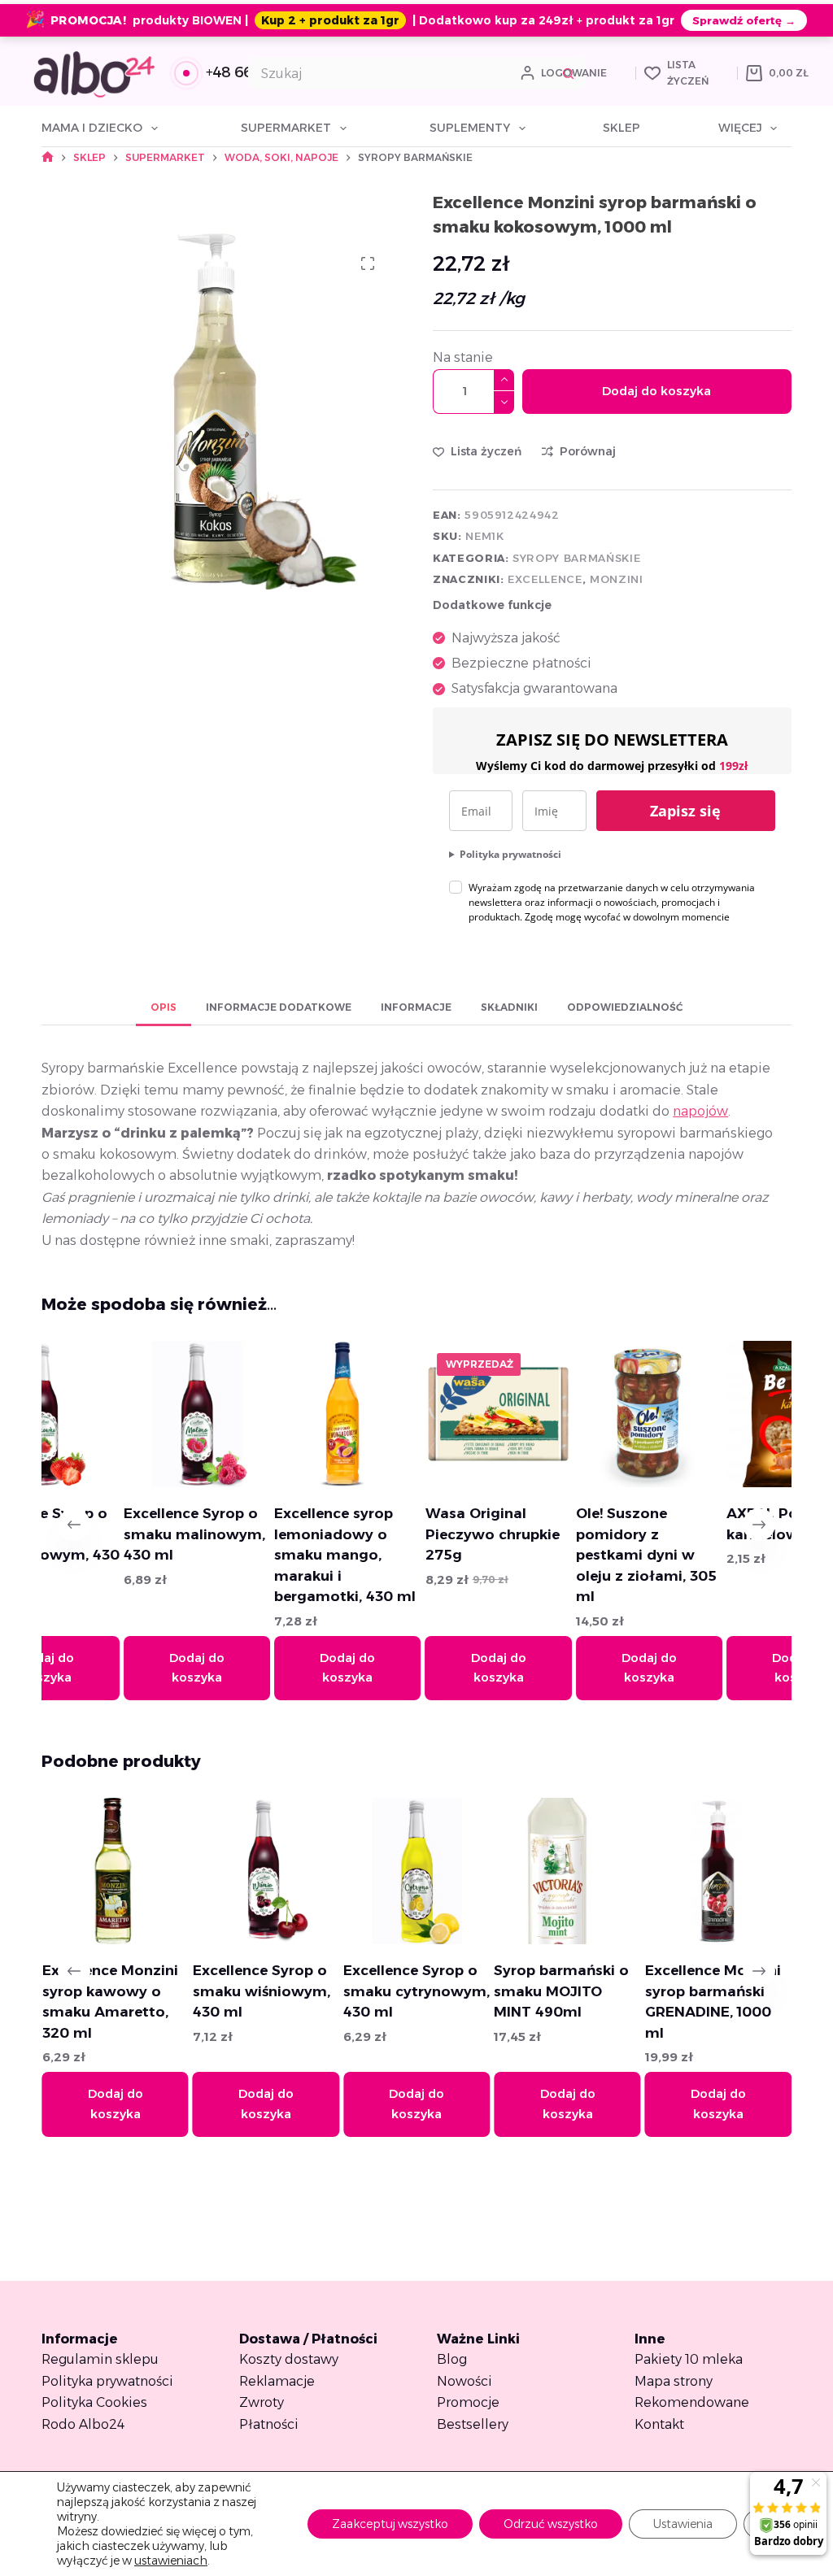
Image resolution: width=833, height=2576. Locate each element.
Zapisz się (685, 811)
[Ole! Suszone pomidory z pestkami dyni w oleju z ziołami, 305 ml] (584, 1414)
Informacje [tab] (416, 1007)
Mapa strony (674, 2381)
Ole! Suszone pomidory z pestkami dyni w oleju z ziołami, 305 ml (581, 1555)
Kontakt (659, 2424)
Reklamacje (277, 2381)
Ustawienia (683, 2524)
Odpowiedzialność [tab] (625, 1007)
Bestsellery (473, 2424)
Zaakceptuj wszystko (390, 2524)
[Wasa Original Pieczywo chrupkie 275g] (434, 1414)
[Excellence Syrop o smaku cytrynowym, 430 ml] (317, 1871)
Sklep (621, 128)
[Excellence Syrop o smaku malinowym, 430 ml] (132, 1414)
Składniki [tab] (509, 1007)
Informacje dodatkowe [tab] (279, 1007)
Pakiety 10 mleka (689, 2359)
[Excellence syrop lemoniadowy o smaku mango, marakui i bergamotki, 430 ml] (283, 1414)
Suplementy (470, 128)
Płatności (269, 2424)
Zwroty (262, 2402)
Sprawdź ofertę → (744, 20)
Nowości (464, 2381)
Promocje (468, 2402)
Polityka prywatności (510, 854)
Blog (452, 2359)
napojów (700, 1111)
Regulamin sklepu (100, 2359)
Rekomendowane (692, 2402)
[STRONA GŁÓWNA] (48, 157)
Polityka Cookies (94, 2402)
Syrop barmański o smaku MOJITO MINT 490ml (462, 1991)
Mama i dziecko (92, 128)
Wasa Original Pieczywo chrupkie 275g (427, 1534)
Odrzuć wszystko (551, 2524)
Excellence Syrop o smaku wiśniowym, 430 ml (162, 1991)
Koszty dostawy (289, 2359)
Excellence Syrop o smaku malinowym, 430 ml (129, 1534)
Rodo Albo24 (83, 2424)
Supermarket (286, 128)
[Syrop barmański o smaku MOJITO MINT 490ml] (468, 1871)
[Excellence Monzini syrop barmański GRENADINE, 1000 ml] (619, 1871)
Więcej (740, 128)
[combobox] (401, 73)
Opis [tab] (164, 1007)
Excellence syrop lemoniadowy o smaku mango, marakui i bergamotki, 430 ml (281, 1555)
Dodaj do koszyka (656, 391)
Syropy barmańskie (576, 558)
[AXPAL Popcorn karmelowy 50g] (735, 1414)
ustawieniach (171, 2561)
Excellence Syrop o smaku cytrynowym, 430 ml (317, 1991)
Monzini (617, 579)
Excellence (545, 579)
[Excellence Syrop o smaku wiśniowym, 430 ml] (167, 1871)
